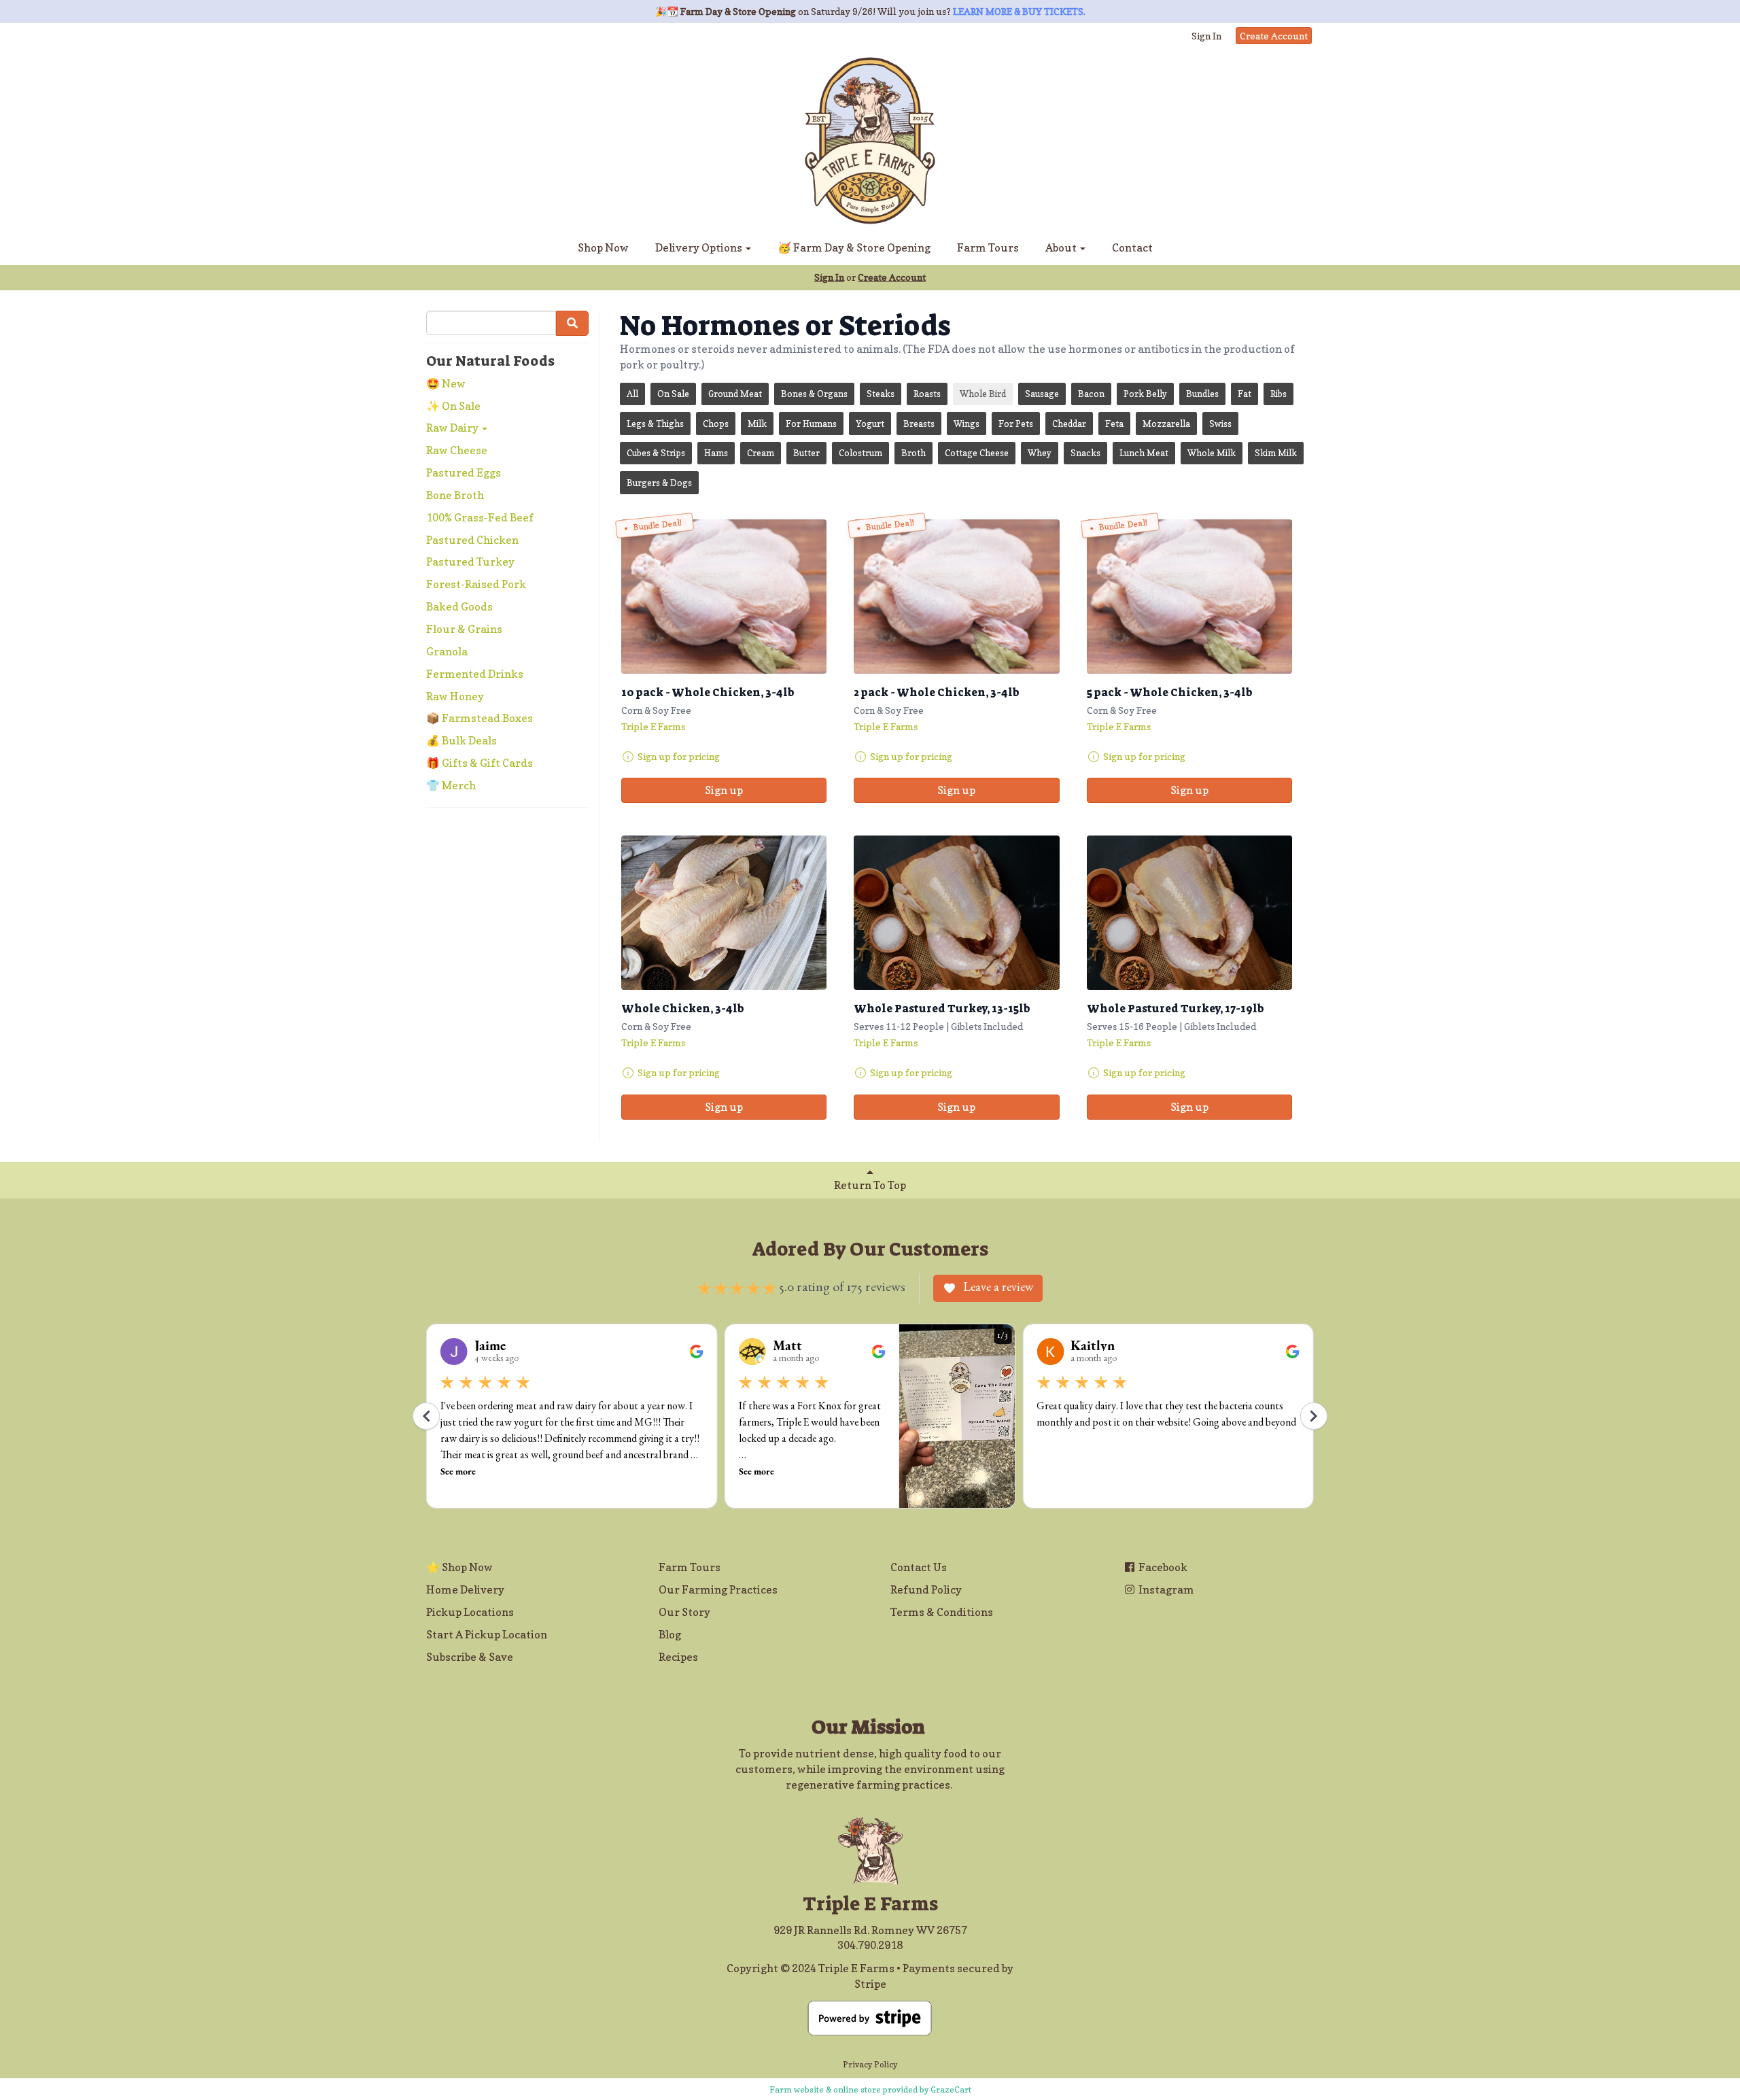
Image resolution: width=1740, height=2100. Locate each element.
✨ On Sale (453, 406)
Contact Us (919, 1567)
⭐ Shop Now (459, 1567)
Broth (913, 453)
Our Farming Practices (718, 1589)
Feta (1114, 424)
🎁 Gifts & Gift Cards (480, 763)
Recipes (678, 1657)
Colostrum (860, 453)
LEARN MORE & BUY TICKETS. (1019, 11)
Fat (1245, 394)
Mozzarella (1166, 424)
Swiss (1220, 424)
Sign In (1206, 36)
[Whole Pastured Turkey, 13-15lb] (956, 913)
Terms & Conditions (942, 1612)
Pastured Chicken (472, 540)
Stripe (870, 1984)
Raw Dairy (453, 428)
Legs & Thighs (655, 424)
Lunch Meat (1144, 453)
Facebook (1162, 1567)
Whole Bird (983, 394)
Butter (806, 453)
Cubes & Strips (656, 453)
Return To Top (870, 1185)
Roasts (927, 394)
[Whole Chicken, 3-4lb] (724, 913)
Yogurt (870, 424)
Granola (447, 651)
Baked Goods (459, 606)
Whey (1040, 453)
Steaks (881, 394)
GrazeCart (951, 2089)
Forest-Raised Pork (476, 584)
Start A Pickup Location (487, 1634)
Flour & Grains (464, 629)
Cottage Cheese (977, 453)
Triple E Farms (653, 726)
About (1062, 247)
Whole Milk (1212, 453)
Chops (716, 424)
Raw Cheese (457, 450)
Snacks (1085, 453)
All (632, 394)
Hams (716, 453)
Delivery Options (700, 247)
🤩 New (446, 383)
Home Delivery (465, 1589)
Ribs (1278, 394)
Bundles (1202, 394)
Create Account (1274, 36)
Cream (761, 453)
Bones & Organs (814, 394)
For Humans (811, 424)
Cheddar (1069, 424)
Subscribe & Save (470, 1657)
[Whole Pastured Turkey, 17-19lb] (1189, 913)
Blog (670, 1634)
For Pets (1016, 424)
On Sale (673, 394)
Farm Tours (988, 247)
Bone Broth (455, 495)
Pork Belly (1145, 394)
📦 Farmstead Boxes (480, 718)
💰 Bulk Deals (462, 740)
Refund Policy (926, 1589)
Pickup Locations (470, 1612)
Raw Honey (455, 696)
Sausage (1042, 394)
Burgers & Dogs (659, 483)
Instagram (1165, 1589)
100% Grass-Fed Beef (480, 517)
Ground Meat (735, 394)
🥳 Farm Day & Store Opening (854, 247)
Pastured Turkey (470, 562)
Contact (1132, 247)
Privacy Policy (870, 2064)
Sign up (724, 790)
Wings (967, 424)
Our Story (684, 1612)
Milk (757, 424)
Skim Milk (1276, 453)
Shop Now (603, 247)
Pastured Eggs (464, 472)
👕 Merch (451, 785)
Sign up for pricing (679, 756)
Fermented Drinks (475, 674)
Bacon (1091, 394)
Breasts (919, 424)
